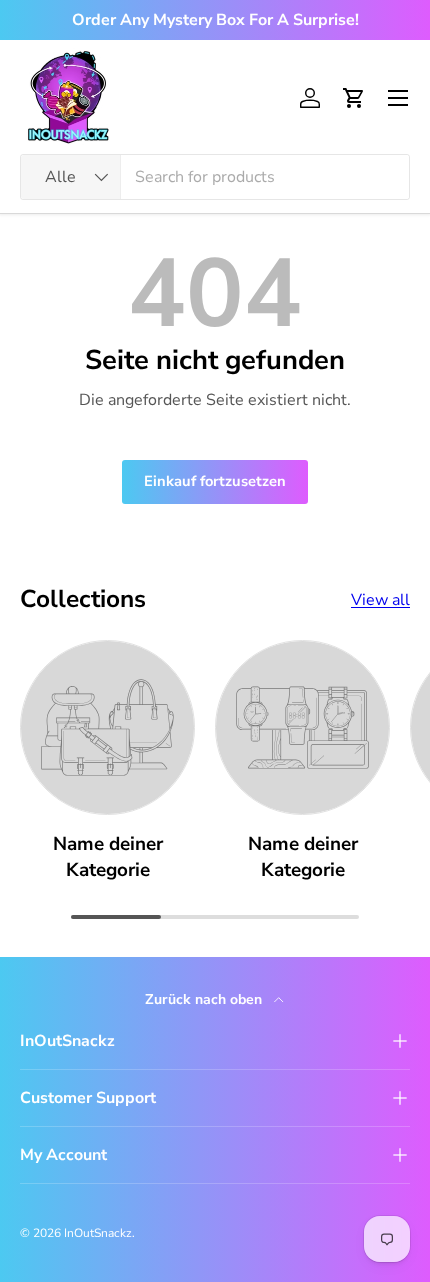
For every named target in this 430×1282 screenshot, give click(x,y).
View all (380, 600)
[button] (354, 98)
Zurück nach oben (205, 999)
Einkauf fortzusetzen (215, 481)
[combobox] (215, 177)
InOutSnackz (98, 1233)
